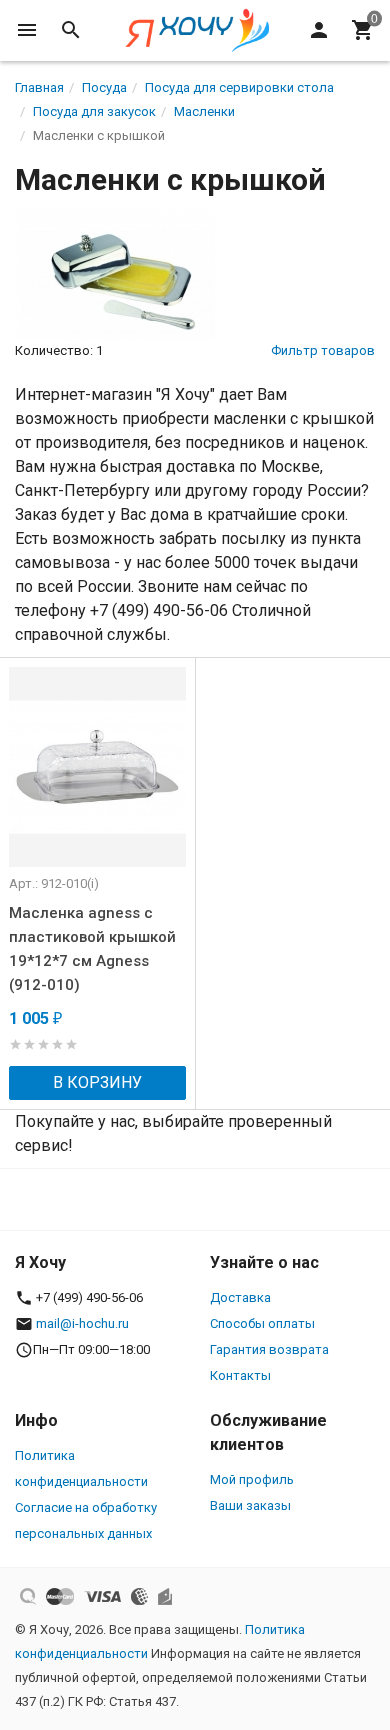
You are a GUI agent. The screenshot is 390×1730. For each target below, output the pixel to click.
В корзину (97, 1082)
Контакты (240, 1375)
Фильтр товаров (323, 350)
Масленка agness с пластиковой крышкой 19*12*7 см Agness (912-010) (92, 949)
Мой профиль (252, 1479)
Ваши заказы (250, 1505)
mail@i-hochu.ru (82, 1323)
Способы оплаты (262, 1323)
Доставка (240, 1297)
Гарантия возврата (269, 1349)
